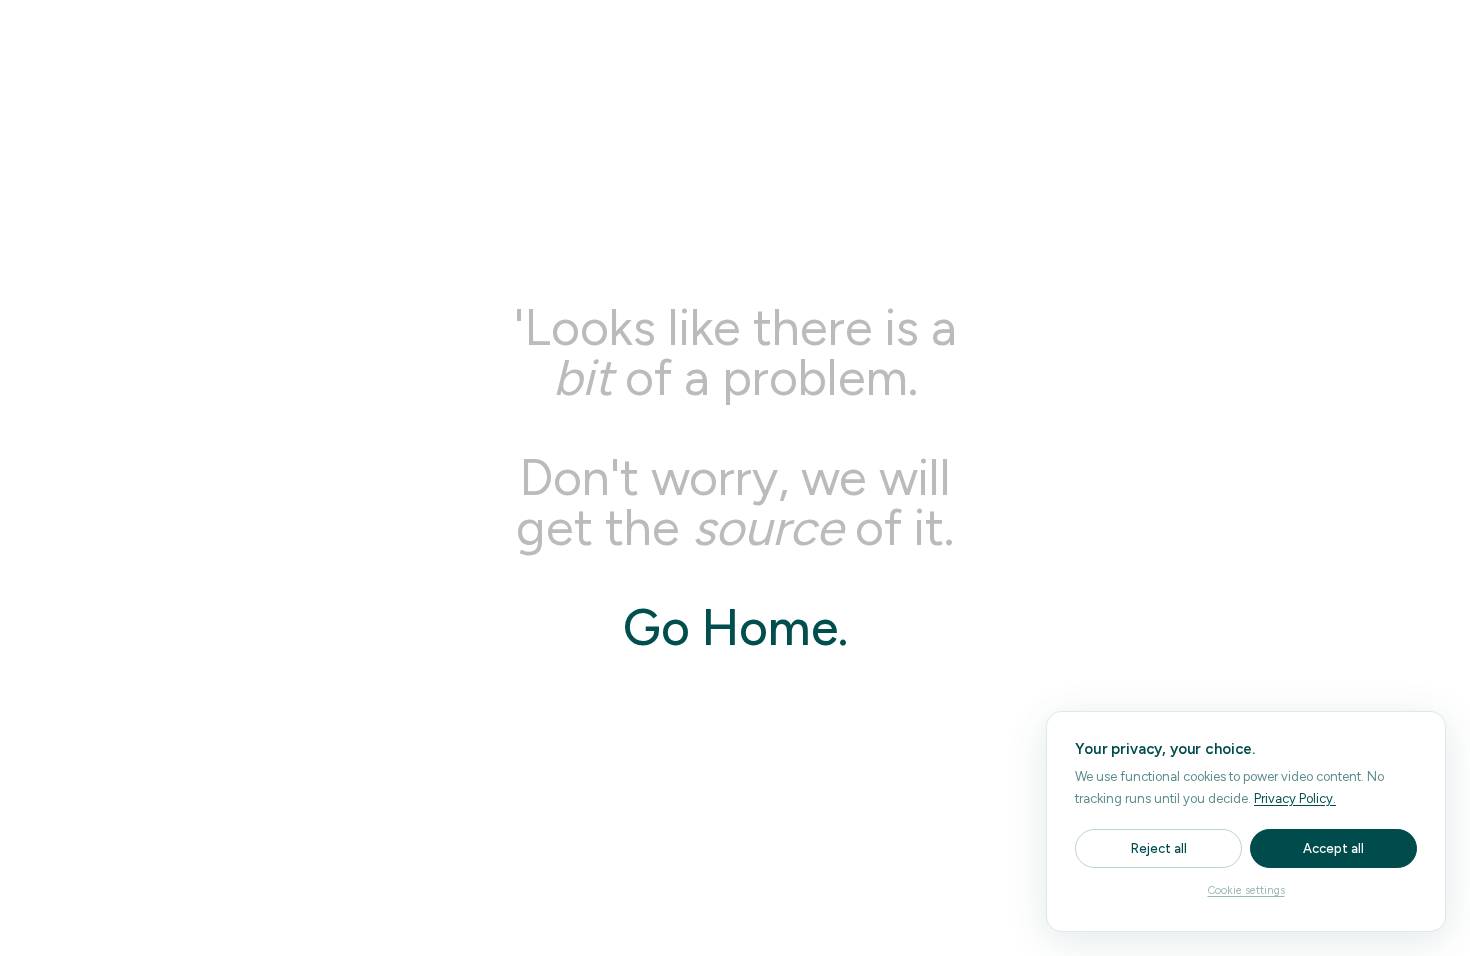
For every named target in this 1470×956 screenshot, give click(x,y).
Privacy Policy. (1295, 798)
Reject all (1159, 848)
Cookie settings (1246, 890)
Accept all (1333, 848)
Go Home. (735, 627)
